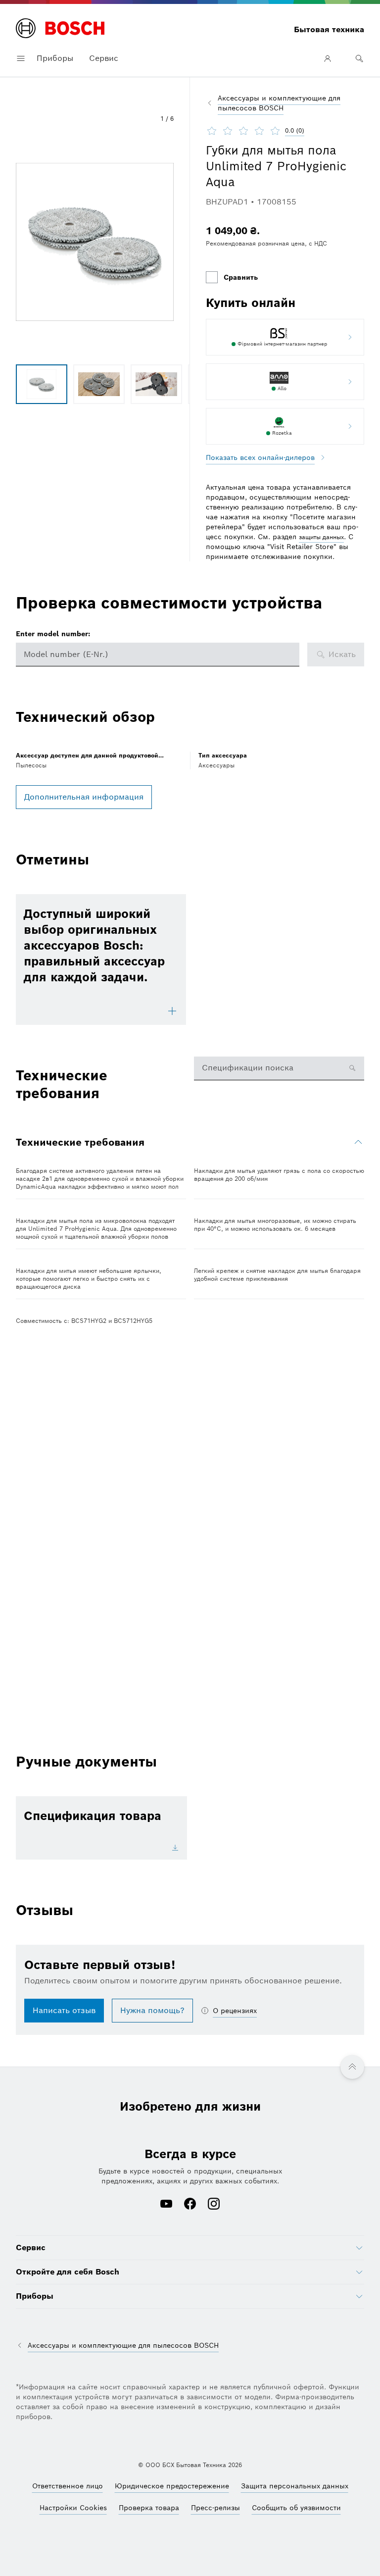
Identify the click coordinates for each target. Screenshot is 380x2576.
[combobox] (158, 655)
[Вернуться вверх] (352, 2067)
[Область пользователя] (328, 58)
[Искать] (359, 58)
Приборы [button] (55, 58)
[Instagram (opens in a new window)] (214, 2205)
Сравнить (241, 277)
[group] (42, 384)
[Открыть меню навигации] (21, 58)
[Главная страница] (60, 29)
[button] (95, 242)
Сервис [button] (104, 58)
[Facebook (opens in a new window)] (190, 2205)
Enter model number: (53, 634)
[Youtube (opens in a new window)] (166, 2205)
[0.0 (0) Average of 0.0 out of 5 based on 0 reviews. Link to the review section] (313, 131)
